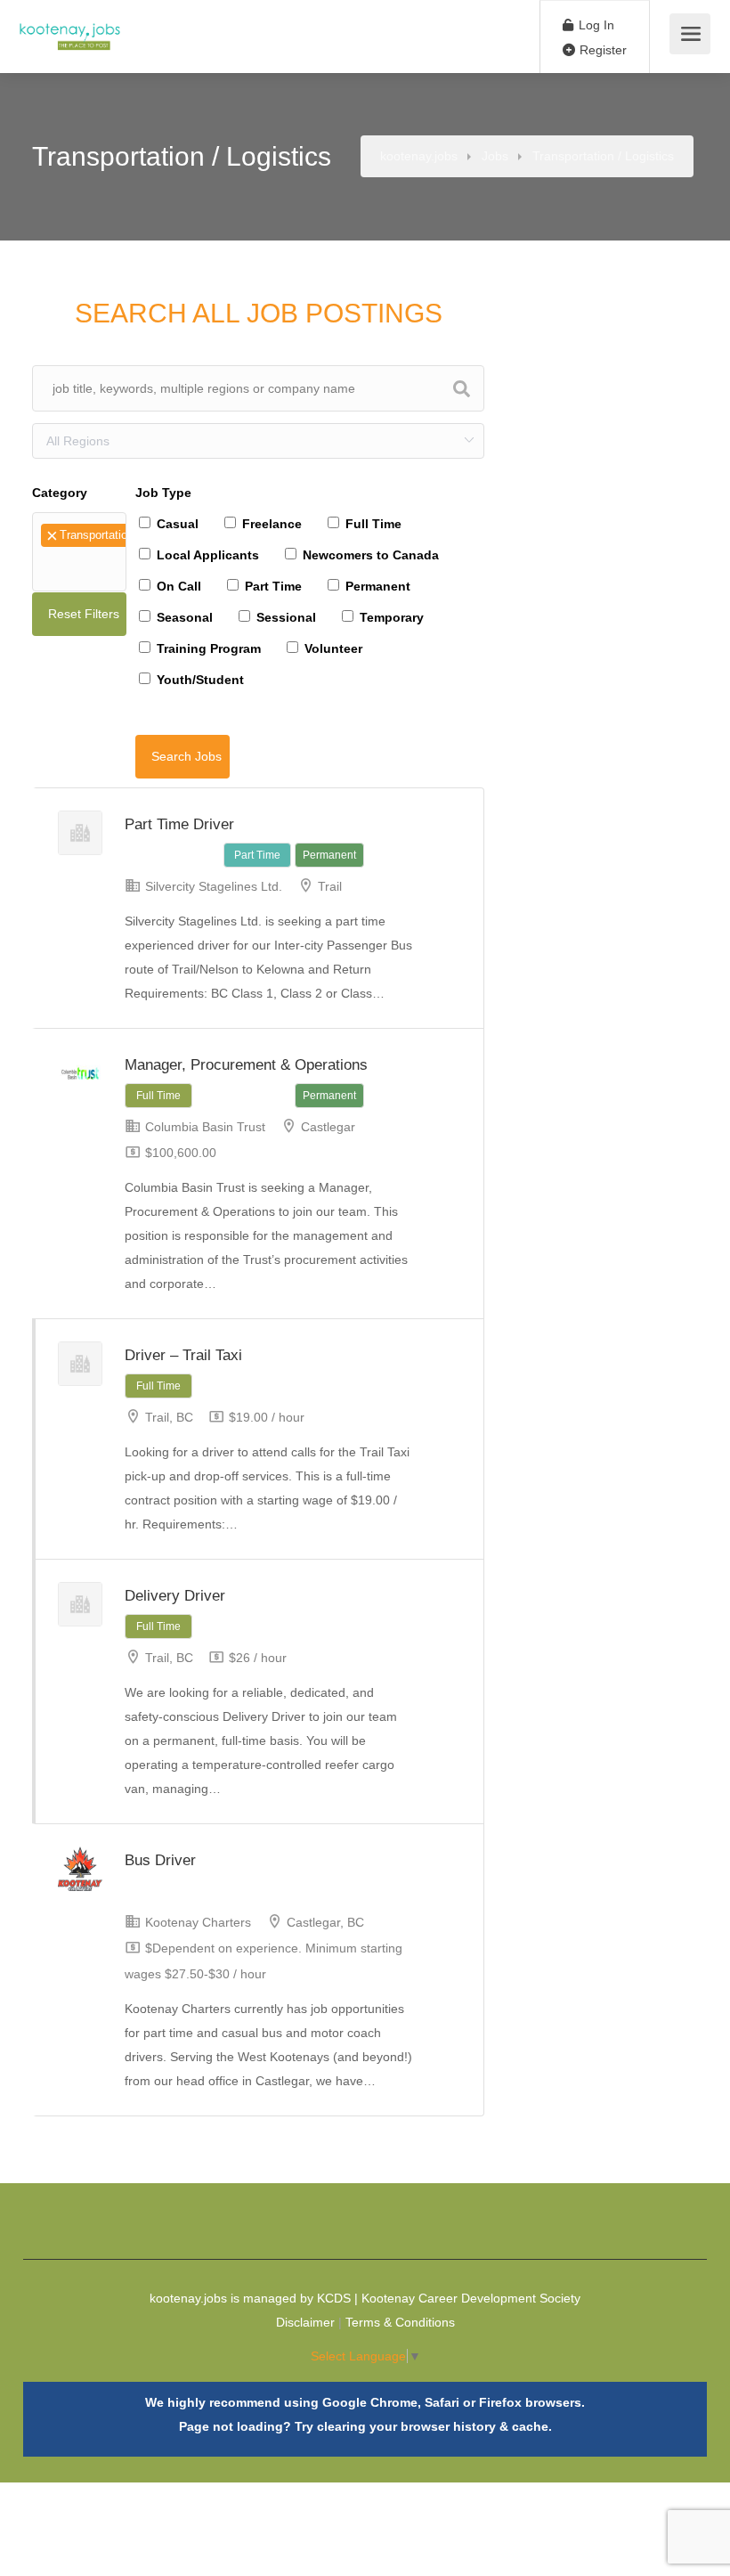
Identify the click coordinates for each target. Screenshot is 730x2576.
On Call (177, 586)
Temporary (390, 617)
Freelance (270, 524)
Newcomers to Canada (369, 555)
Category (60, 493)
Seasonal (183, 617)
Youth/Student (199, 680)
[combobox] (79, 552)
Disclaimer (305, 2322)
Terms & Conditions (400, 2322)
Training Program (207, 648)
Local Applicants (206, 555)
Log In (595, 25)
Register (601, 50)
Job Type (163, 493)
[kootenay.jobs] (70, 27)
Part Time (272, 586)
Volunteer (332, 648)
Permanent (376, 586)
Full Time (372, 524)
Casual (176, 524)
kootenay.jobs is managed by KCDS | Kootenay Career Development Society (365, 2298)
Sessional (284, 617)
